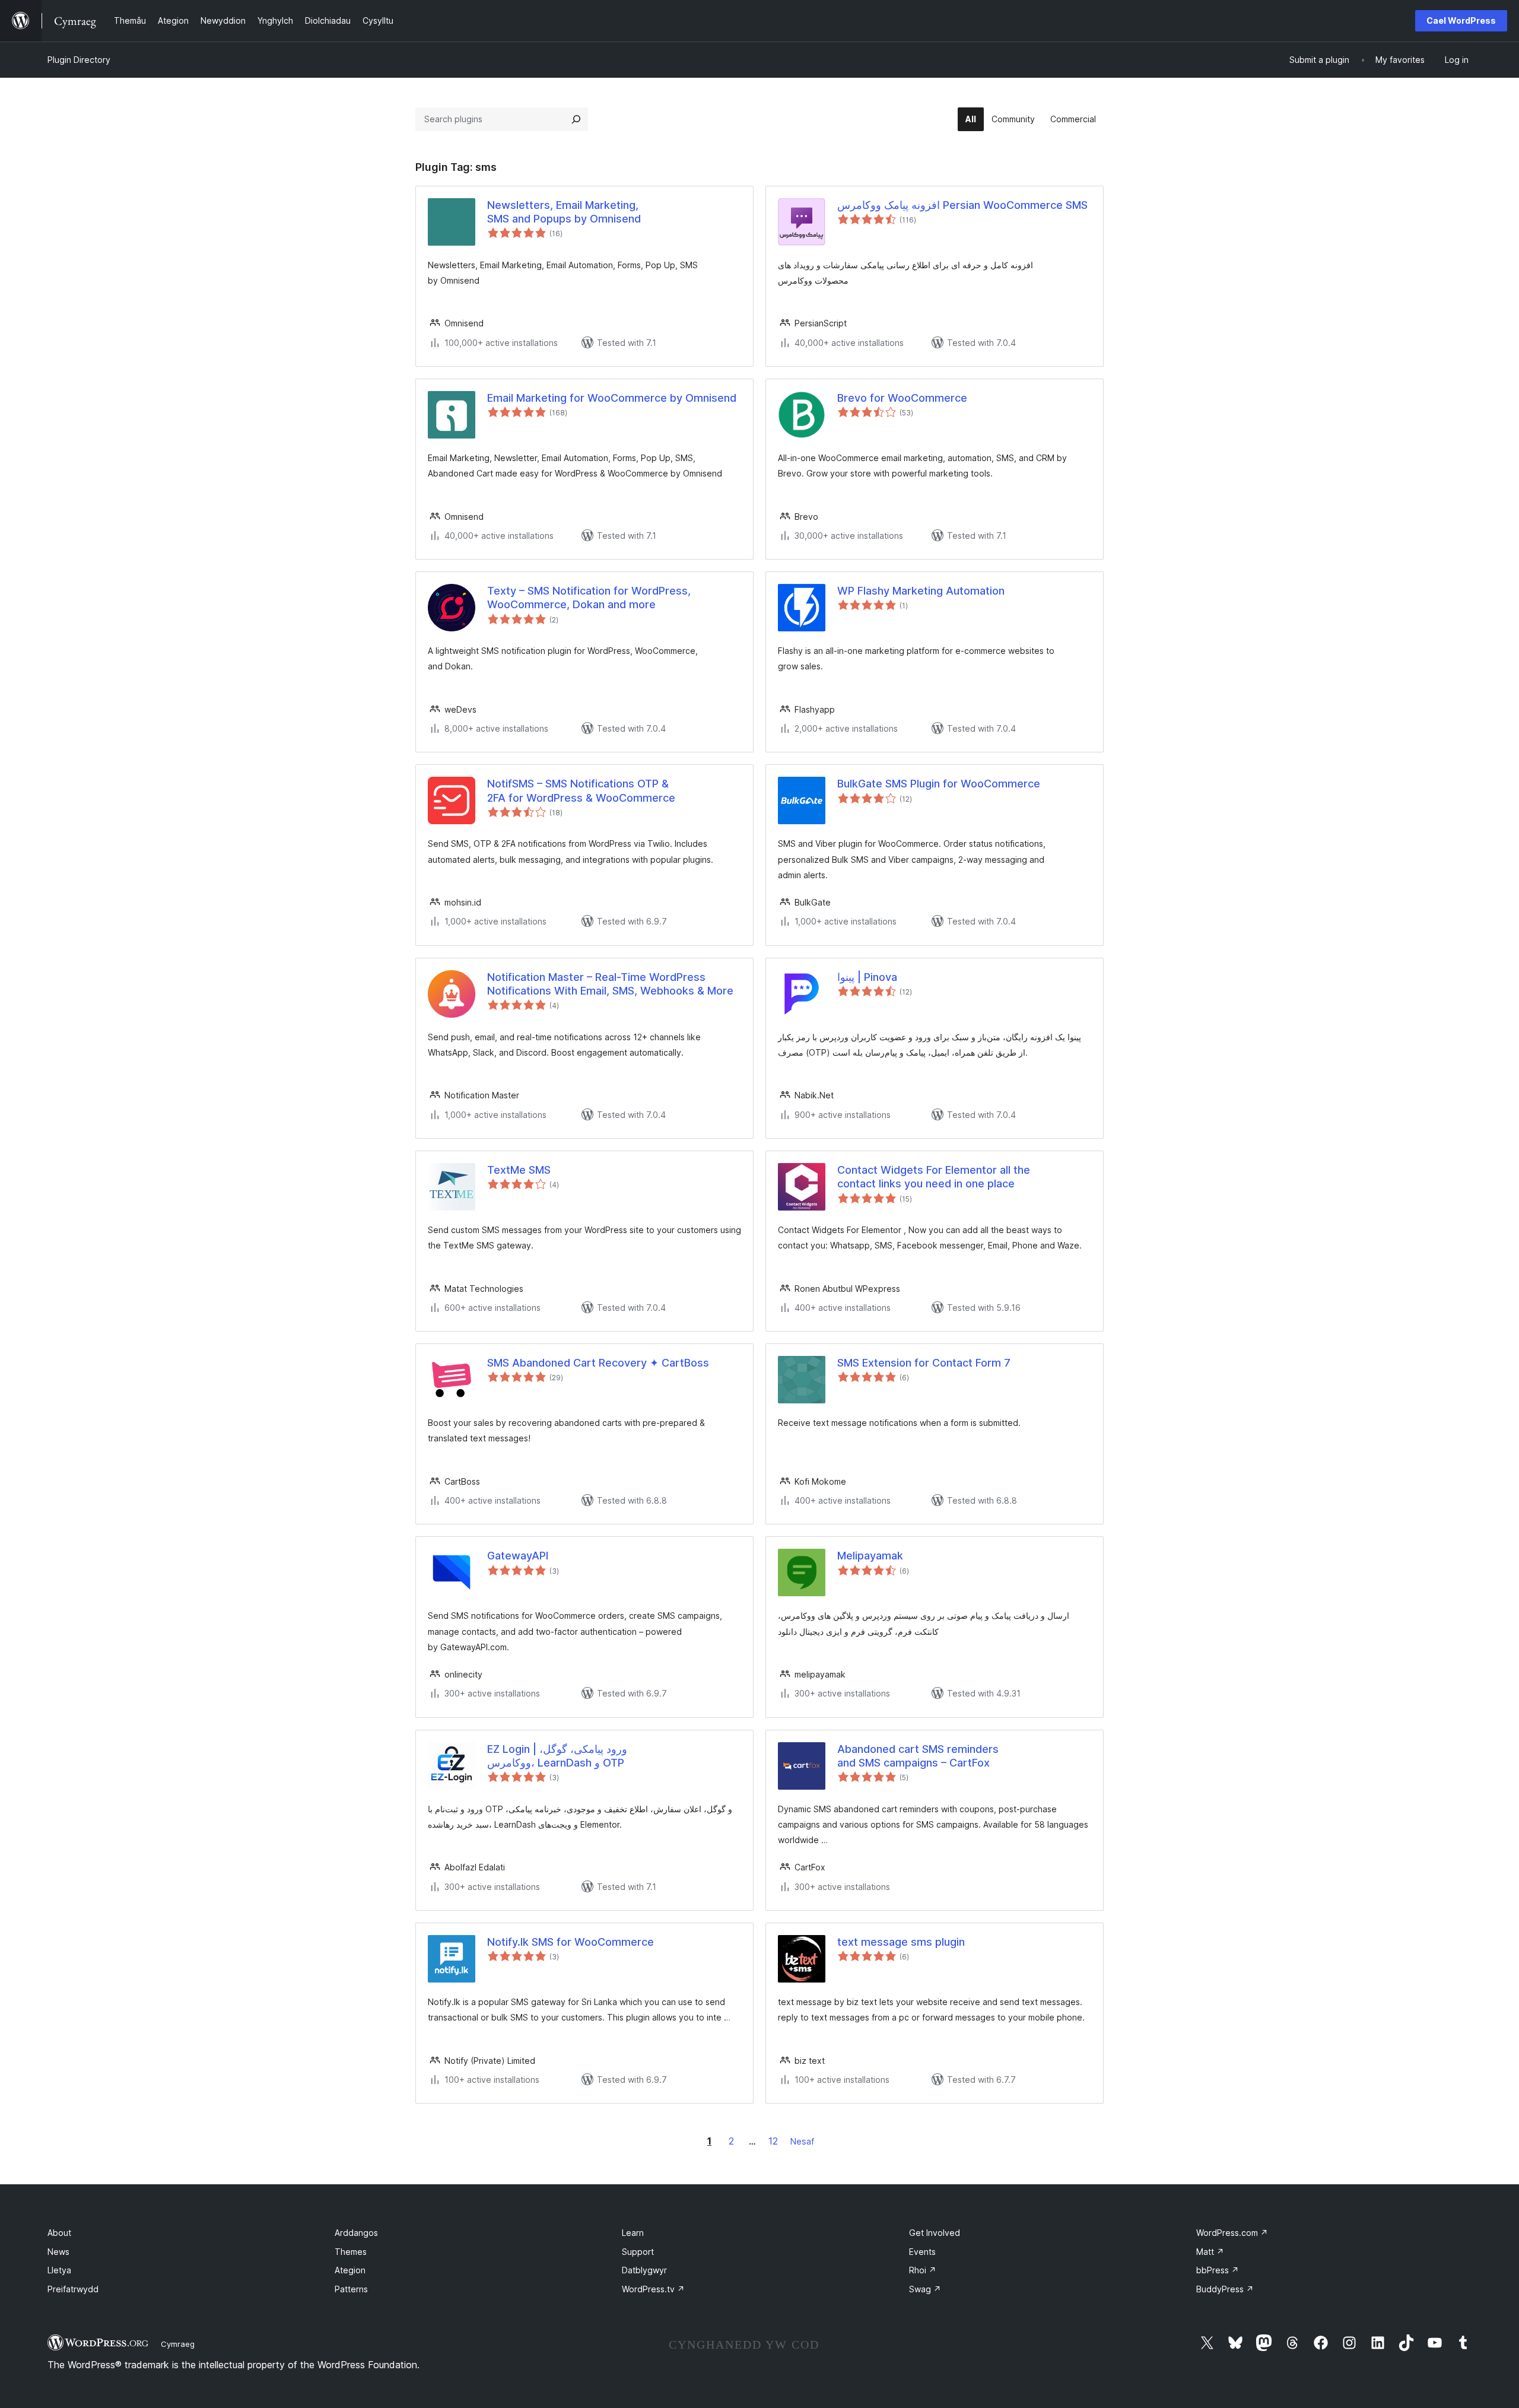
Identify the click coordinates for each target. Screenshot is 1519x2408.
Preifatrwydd (73, 2289)
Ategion (350, 2270)
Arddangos (356, 2233)
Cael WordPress (1461, 20)
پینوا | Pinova (867, 977)
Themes (351, 2252)
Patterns (351, 2289)
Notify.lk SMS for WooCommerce (571, 1942)
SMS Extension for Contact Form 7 (924, 1363)
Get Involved (935, 2233)
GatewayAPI (518, 1556)
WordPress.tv (653, 2289)
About (59, 2233)
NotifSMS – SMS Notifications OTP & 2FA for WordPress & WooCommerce (581, 790)
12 (773, 2141)
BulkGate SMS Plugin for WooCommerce (939, 784)
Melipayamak (870, 1556)
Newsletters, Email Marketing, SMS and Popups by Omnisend (564, 212)
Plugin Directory (79, 60)
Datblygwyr (644, 2270)
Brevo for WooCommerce (902, 398)
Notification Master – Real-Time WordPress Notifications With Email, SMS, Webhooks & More (610, 984)
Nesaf (802, 2141)
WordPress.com (1232, 2233)
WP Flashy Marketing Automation (921, 591)
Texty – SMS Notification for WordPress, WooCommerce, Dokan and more (589, 598)
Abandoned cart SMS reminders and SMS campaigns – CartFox (918, 1756)
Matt (1210, 2252)
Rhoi (923, 2270)
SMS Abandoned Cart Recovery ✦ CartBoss (598, 1363)
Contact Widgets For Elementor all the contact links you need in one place (934, 1177)
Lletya (59, 2270)
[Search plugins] (576, 119)
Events (922, 2252)
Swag (925, 2289)
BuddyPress (1225, 2289)
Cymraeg (178, 2344)
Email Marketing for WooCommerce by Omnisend (612, 398)
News (58, 2252)
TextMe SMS (519, 1170)
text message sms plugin (901, 1942)
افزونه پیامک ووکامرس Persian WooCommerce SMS (962, 205)
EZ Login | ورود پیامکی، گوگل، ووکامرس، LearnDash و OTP (557, 1756)
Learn (633, 2233)
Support (638, 2252)
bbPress (1218, 2270)
